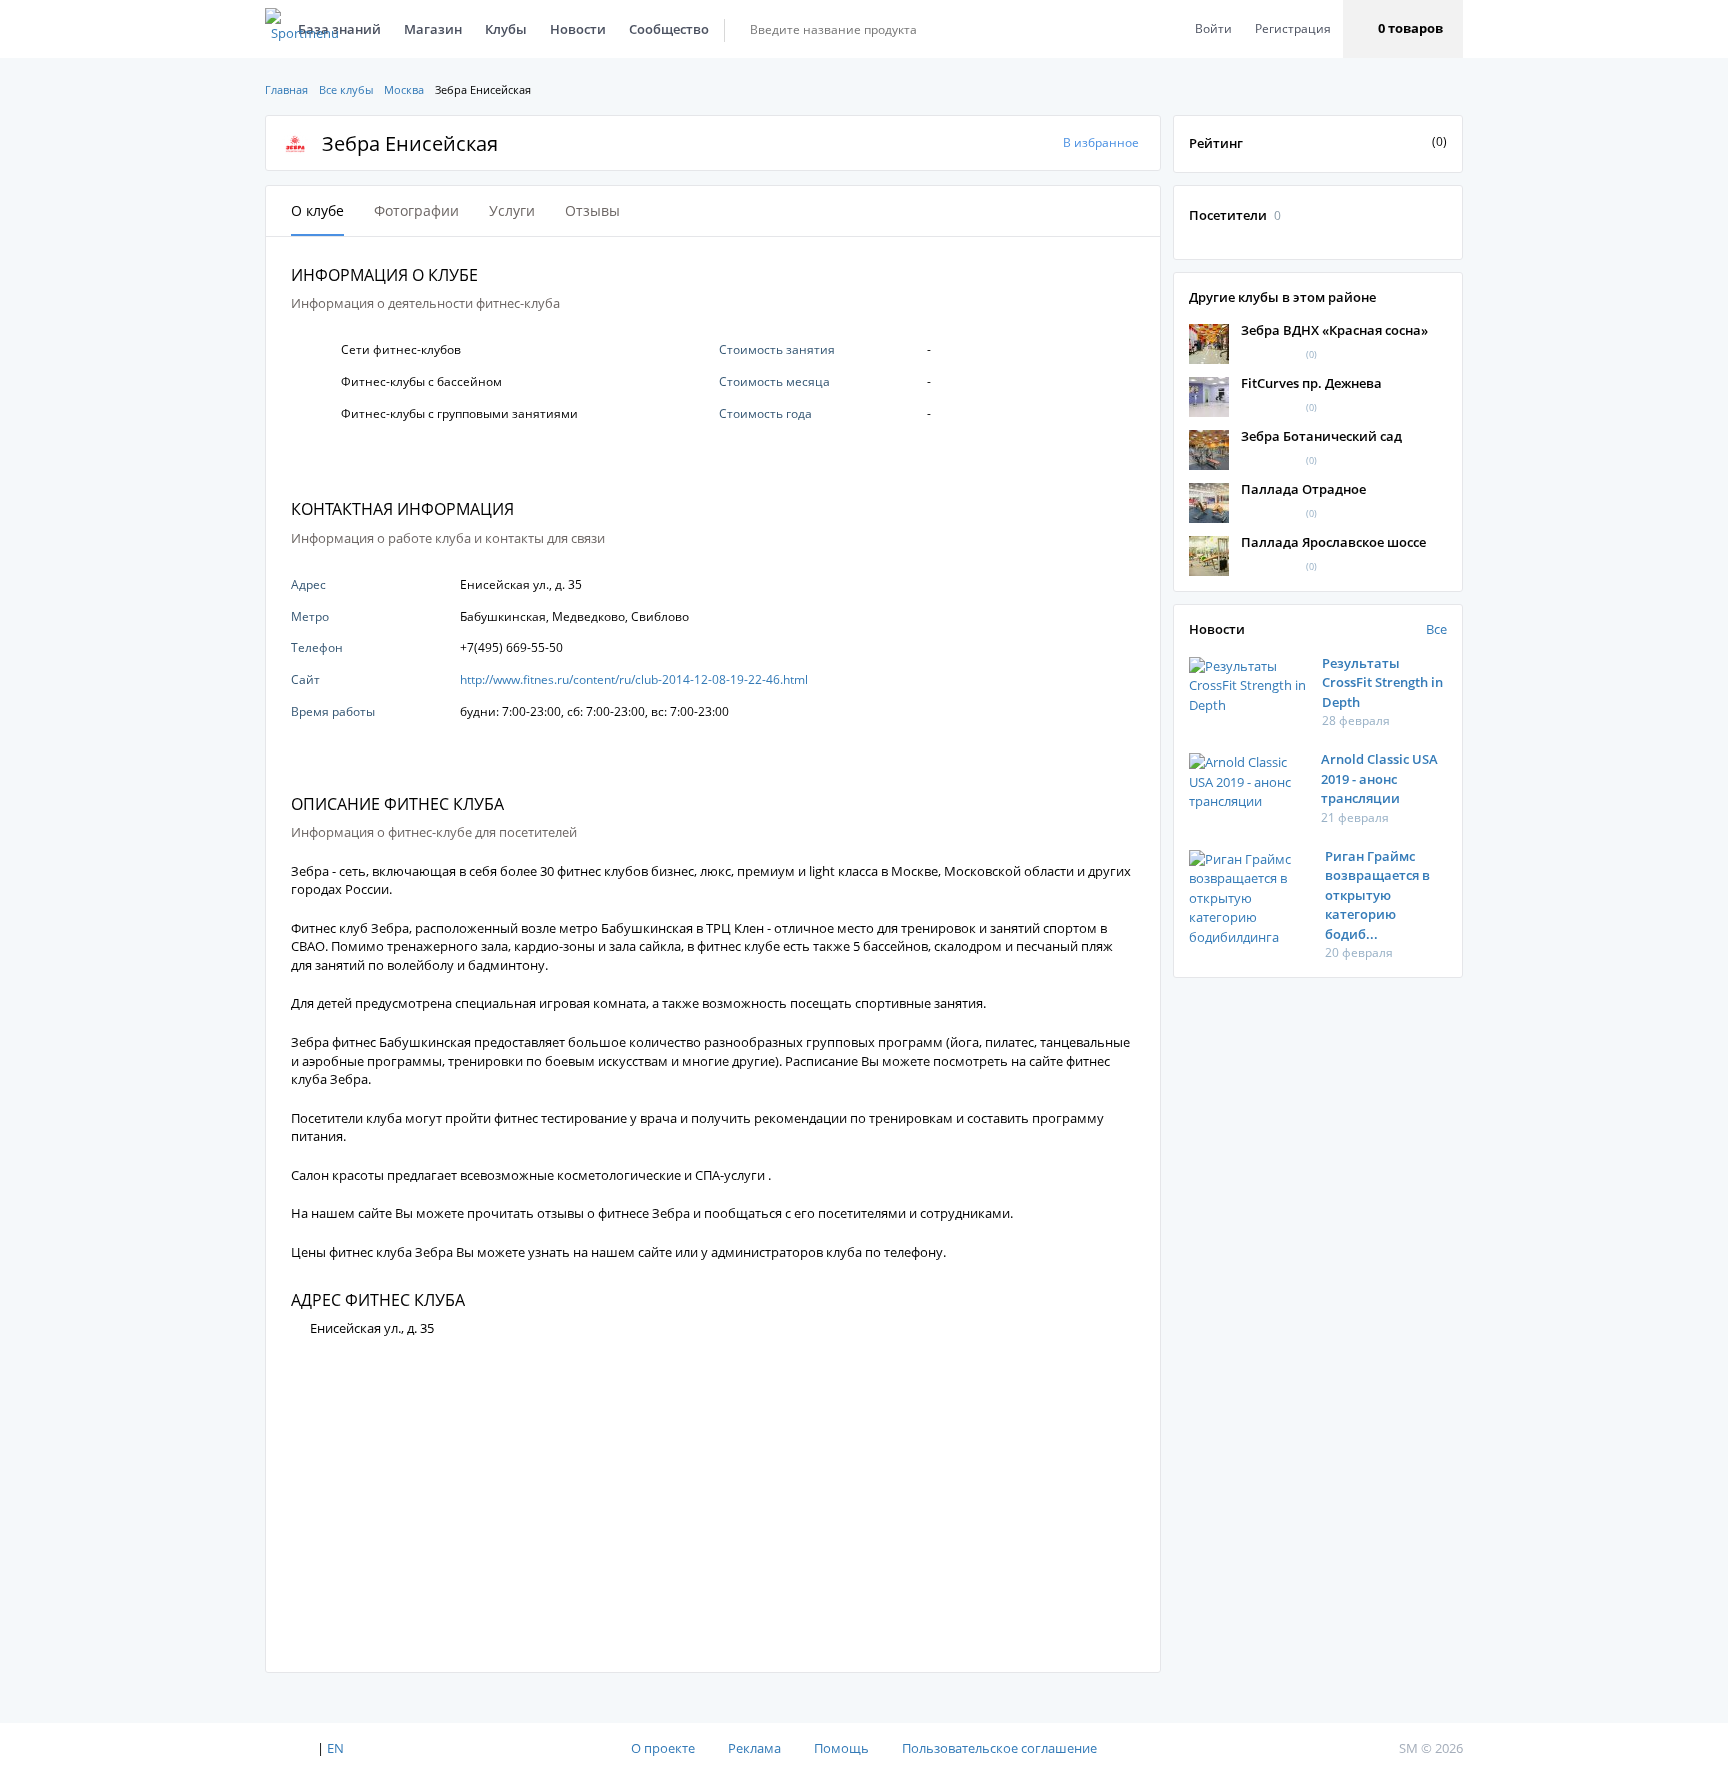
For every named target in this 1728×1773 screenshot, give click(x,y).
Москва (404, 89)
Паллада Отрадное (1303, 489)
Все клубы (346, 89)
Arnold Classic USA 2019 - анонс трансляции (1379, 778)
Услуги (512, 210)
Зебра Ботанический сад (1321, 436)
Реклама (754, 1748)
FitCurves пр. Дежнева (1311, 383)
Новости (578, 29)
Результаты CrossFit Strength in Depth (1382, 682)
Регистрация (1293, 28)
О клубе (317, 210)
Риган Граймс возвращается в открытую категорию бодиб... (1377, 895)
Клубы (506, 29)
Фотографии (416, 210)
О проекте (663, 1748)
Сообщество (669, 29)
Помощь (841, 1748)
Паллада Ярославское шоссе (1333, 542)
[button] (1403, 29)
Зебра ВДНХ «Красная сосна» (1334, 330)
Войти (1213, 28)
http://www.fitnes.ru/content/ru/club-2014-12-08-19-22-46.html (634, 679)
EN (335, 1748)
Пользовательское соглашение (999, 1748)
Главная (286, 89)
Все (1436, 629)
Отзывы (592, 210)
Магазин (433, 29)
